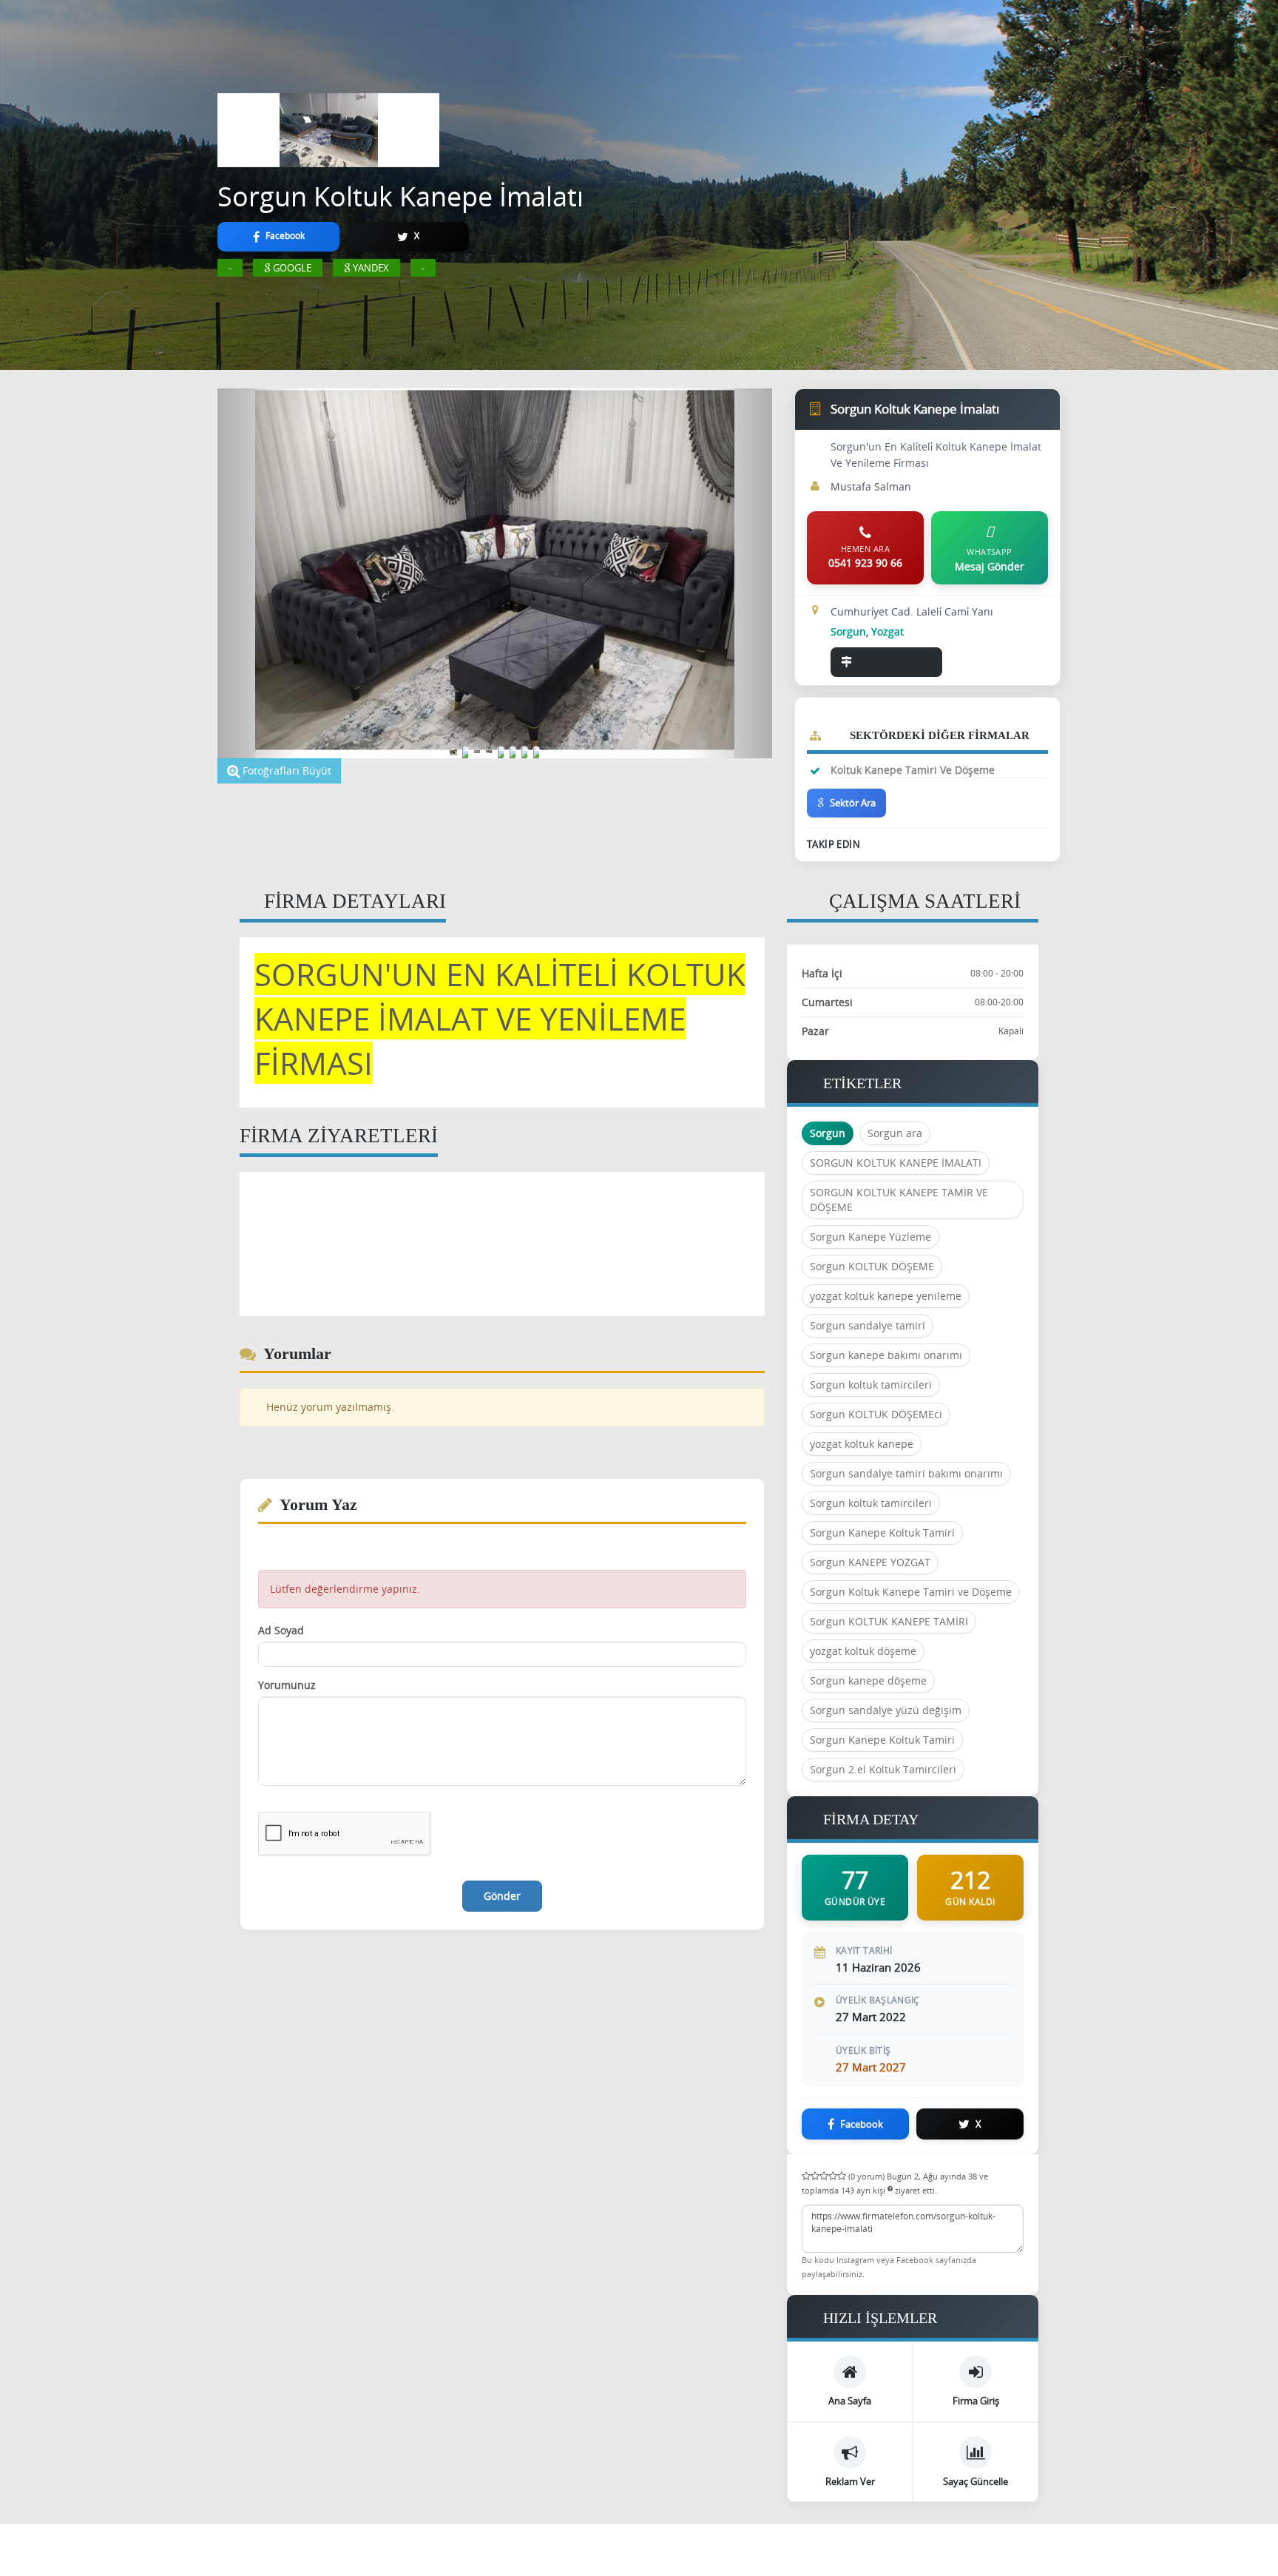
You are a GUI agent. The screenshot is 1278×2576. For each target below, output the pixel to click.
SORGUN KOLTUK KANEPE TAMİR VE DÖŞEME (899, 1200)
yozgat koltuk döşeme (863, 1651)
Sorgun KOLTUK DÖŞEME (872, 1266)
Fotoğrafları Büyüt (285, 771)
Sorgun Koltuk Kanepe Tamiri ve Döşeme (911, 1592)
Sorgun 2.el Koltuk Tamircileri (883, 1769)
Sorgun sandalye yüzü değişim (886, 1710)
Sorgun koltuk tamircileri (871, 1385)
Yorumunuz (287, 1685)
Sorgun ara (895, 1133)
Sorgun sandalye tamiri (868, 1325)
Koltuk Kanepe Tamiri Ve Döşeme (913, 770)
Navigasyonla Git (895, 662)
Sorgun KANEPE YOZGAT (870, 1562)
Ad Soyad (281, 1630)
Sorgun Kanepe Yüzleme (870, 1237)
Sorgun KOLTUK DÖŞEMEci (876, 1414)
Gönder (502, 1896)
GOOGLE (292, 268)
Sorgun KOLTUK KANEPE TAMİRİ (889, 1621)
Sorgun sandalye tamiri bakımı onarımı (906, 1473)
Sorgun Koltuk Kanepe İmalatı (400, 196)
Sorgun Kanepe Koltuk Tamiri (882, 1533)
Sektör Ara (853, 803)
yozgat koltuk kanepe (862, 1444)
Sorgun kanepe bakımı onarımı (886, 1355)
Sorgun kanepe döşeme (868, 1680)
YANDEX (371, 268)
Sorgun (828, 1133)
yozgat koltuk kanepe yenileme (886, 1296)
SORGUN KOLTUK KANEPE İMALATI (896, 1163)
